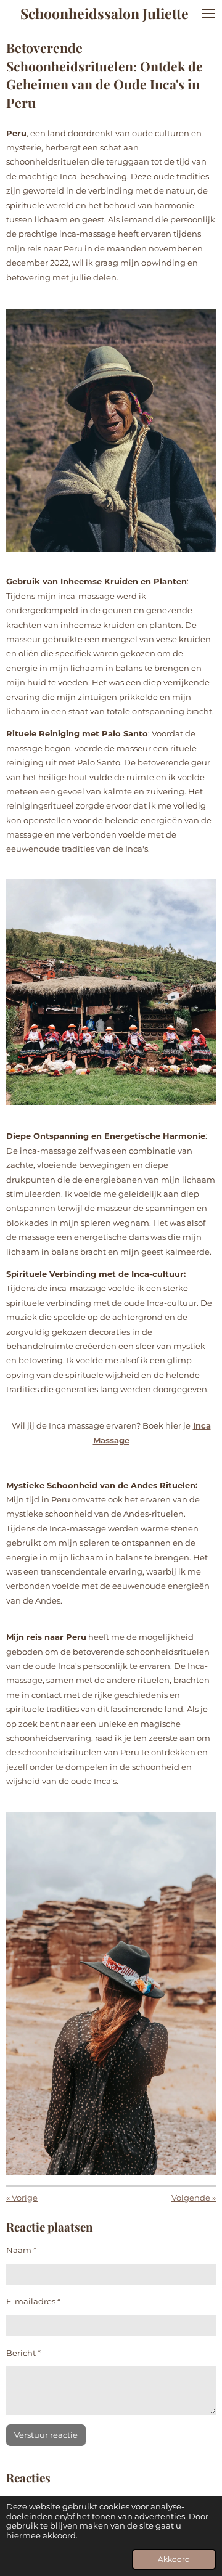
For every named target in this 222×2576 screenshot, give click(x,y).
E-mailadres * (33, 2301)
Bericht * (23, 2353)
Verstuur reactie (46, 2435)
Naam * (21, 2250)
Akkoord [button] (174, 2559)
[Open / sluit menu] (208, 13)
